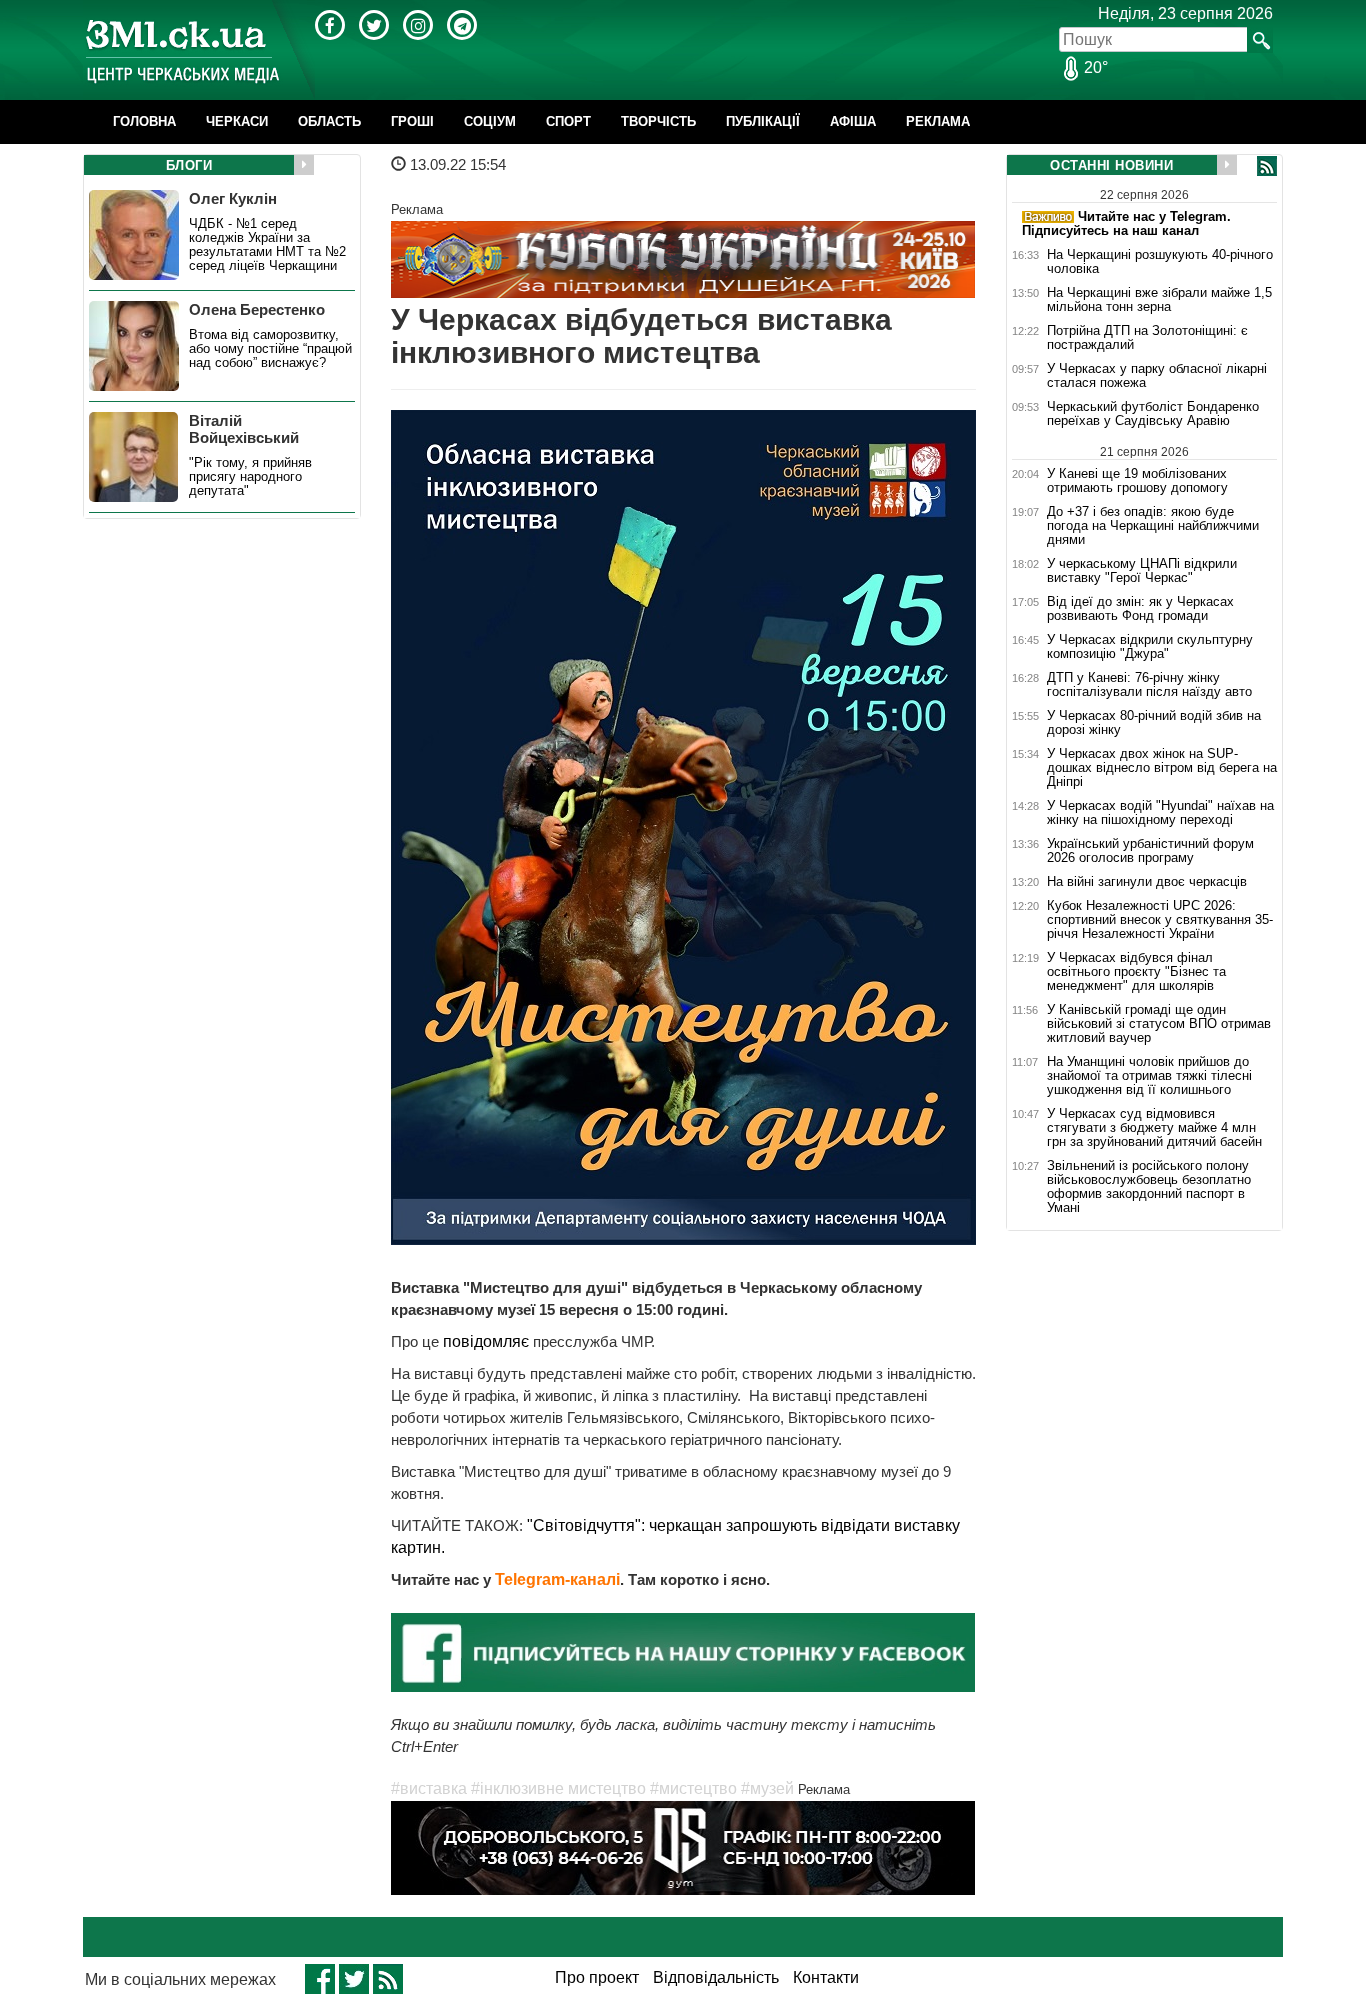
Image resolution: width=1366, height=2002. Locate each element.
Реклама (938, 121)
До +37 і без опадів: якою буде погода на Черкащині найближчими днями (1153, 526)
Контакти (826, 1977)
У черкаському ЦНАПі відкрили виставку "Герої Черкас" (1142, 571)
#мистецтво (693, 1788)
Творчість (658, 121)
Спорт (568, 121)
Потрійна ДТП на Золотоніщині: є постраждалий (1147, 338)
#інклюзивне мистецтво (558, 1788)
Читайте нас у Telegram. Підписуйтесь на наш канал (1126, 223)
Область (329, 121)
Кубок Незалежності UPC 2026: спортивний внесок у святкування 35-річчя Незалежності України (1160, 920)
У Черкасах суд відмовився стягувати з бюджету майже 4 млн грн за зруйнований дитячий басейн (1154, 1128)
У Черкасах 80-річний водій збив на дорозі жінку (1154, 723)
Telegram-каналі (557, 1579)
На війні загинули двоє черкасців (1147, 882)
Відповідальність (716, 1977)
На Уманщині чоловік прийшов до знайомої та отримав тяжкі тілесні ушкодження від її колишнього (1149, 1076)
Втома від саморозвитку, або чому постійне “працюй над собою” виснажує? (270, 349)
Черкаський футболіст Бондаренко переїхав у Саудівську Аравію (1153, 414)
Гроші (412, 121)
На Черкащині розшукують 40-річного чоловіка (1160, 262)
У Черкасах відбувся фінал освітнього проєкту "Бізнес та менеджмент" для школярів (1136, 972)
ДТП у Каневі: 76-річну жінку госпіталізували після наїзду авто (1149, 685)
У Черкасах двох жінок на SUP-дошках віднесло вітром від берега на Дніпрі (1162, 768)
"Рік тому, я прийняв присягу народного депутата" (250, 477)
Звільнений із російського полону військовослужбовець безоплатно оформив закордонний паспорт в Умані (1149, 1187)
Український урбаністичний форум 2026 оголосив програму (1150, 851)
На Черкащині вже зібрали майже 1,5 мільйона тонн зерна (1159, 300)
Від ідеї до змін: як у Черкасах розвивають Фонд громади (1140, 609)
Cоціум (490, 121)
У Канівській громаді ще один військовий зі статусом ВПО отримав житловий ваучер (1159, 1024)
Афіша (853, 121)
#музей (767, 1788)
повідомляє (488, 1341)
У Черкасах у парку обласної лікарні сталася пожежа (1157, 376)
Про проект (597, 1977)
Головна (144, 121)
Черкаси (237, 121)
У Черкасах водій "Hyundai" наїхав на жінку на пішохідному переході (1160, 813)
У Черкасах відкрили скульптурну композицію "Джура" (1150, 647)
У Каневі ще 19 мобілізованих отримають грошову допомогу (1137, 480)
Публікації (763, 121)
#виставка (429, 1788)
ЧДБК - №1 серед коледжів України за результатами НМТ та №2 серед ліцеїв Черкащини (267, 245)
